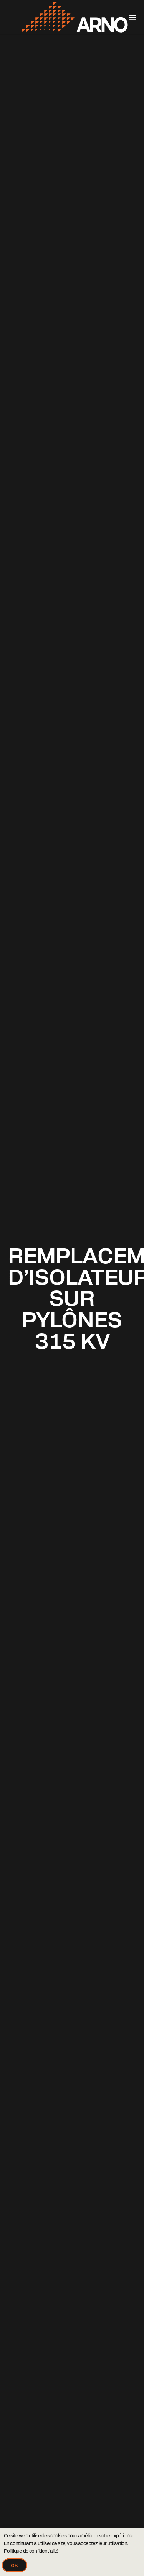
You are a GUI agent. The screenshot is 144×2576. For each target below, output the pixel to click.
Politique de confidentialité (31, 2551)
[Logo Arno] (38, 17)
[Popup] (133, 17)
